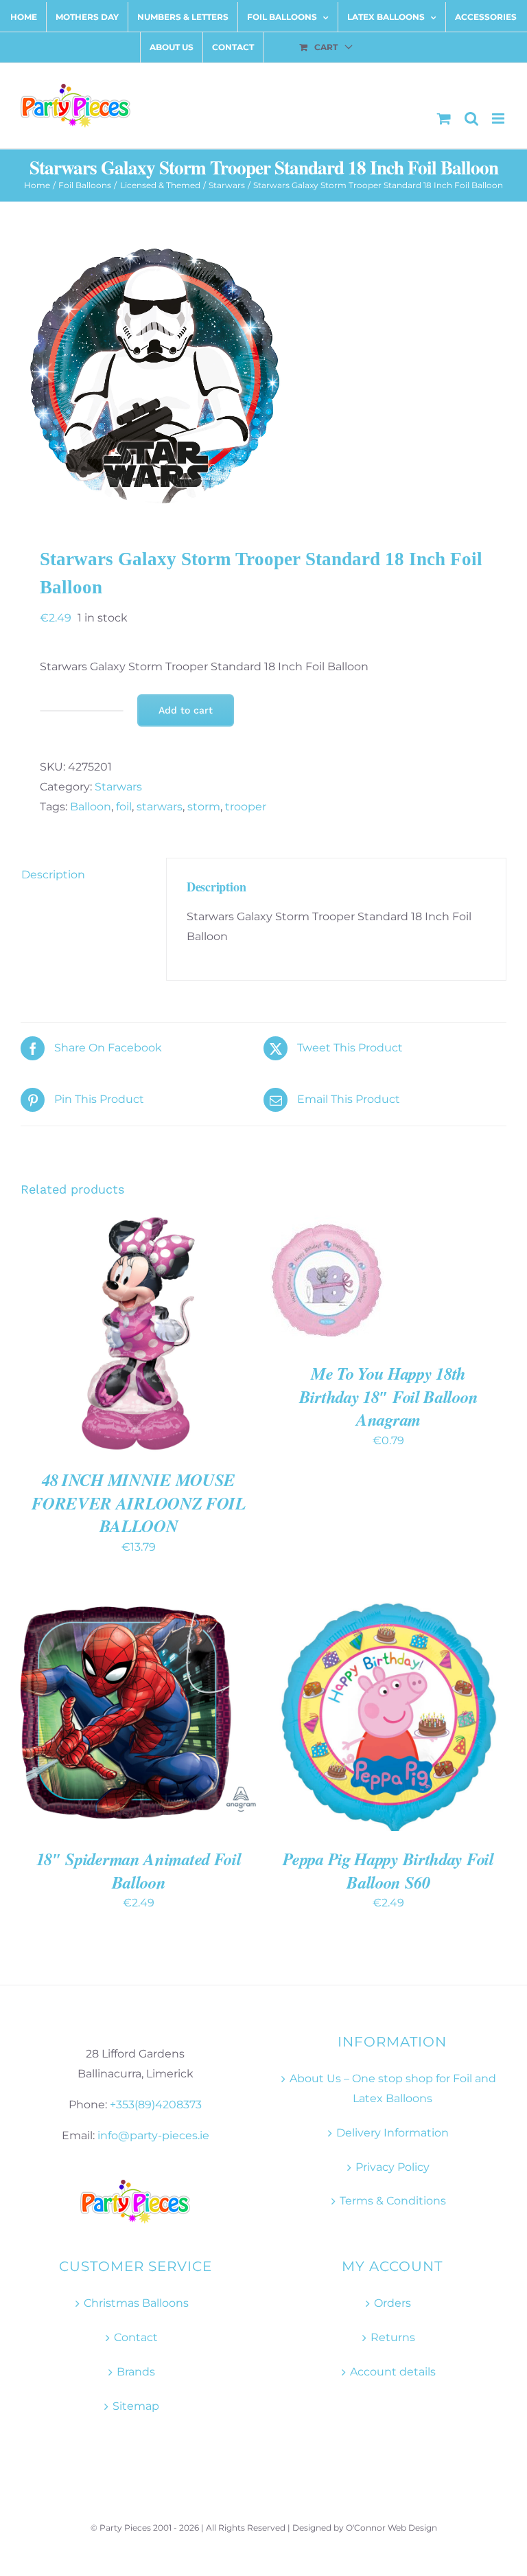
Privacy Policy (393, 2167)
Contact (136, 2337)
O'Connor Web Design (391, 2528)
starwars (160, 807)
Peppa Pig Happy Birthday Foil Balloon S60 (388, 1870)
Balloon (91, 807)
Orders (393, 2303)
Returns (393, 2337)
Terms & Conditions (393, 2201)
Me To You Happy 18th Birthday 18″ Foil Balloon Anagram (389, 1396)
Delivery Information (393, 2133)
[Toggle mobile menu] (499, 118)
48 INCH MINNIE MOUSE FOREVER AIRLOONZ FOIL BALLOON (139, 1503)
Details (61, 1342)
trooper (246, 807)
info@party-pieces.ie (153, 2135)
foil (124, 807)
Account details (393, 2372)
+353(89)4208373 (156, 2105)
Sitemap (136, 2406)
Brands (136, 2372)
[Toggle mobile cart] (444, 118)
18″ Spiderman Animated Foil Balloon (139, 1870)
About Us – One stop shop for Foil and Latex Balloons (393, 2088)
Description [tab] (53, 875)
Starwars (118, 787)
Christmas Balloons (136, 2303)
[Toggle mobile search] (471, 118)
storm (204, 807)
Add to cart (186, 710)
